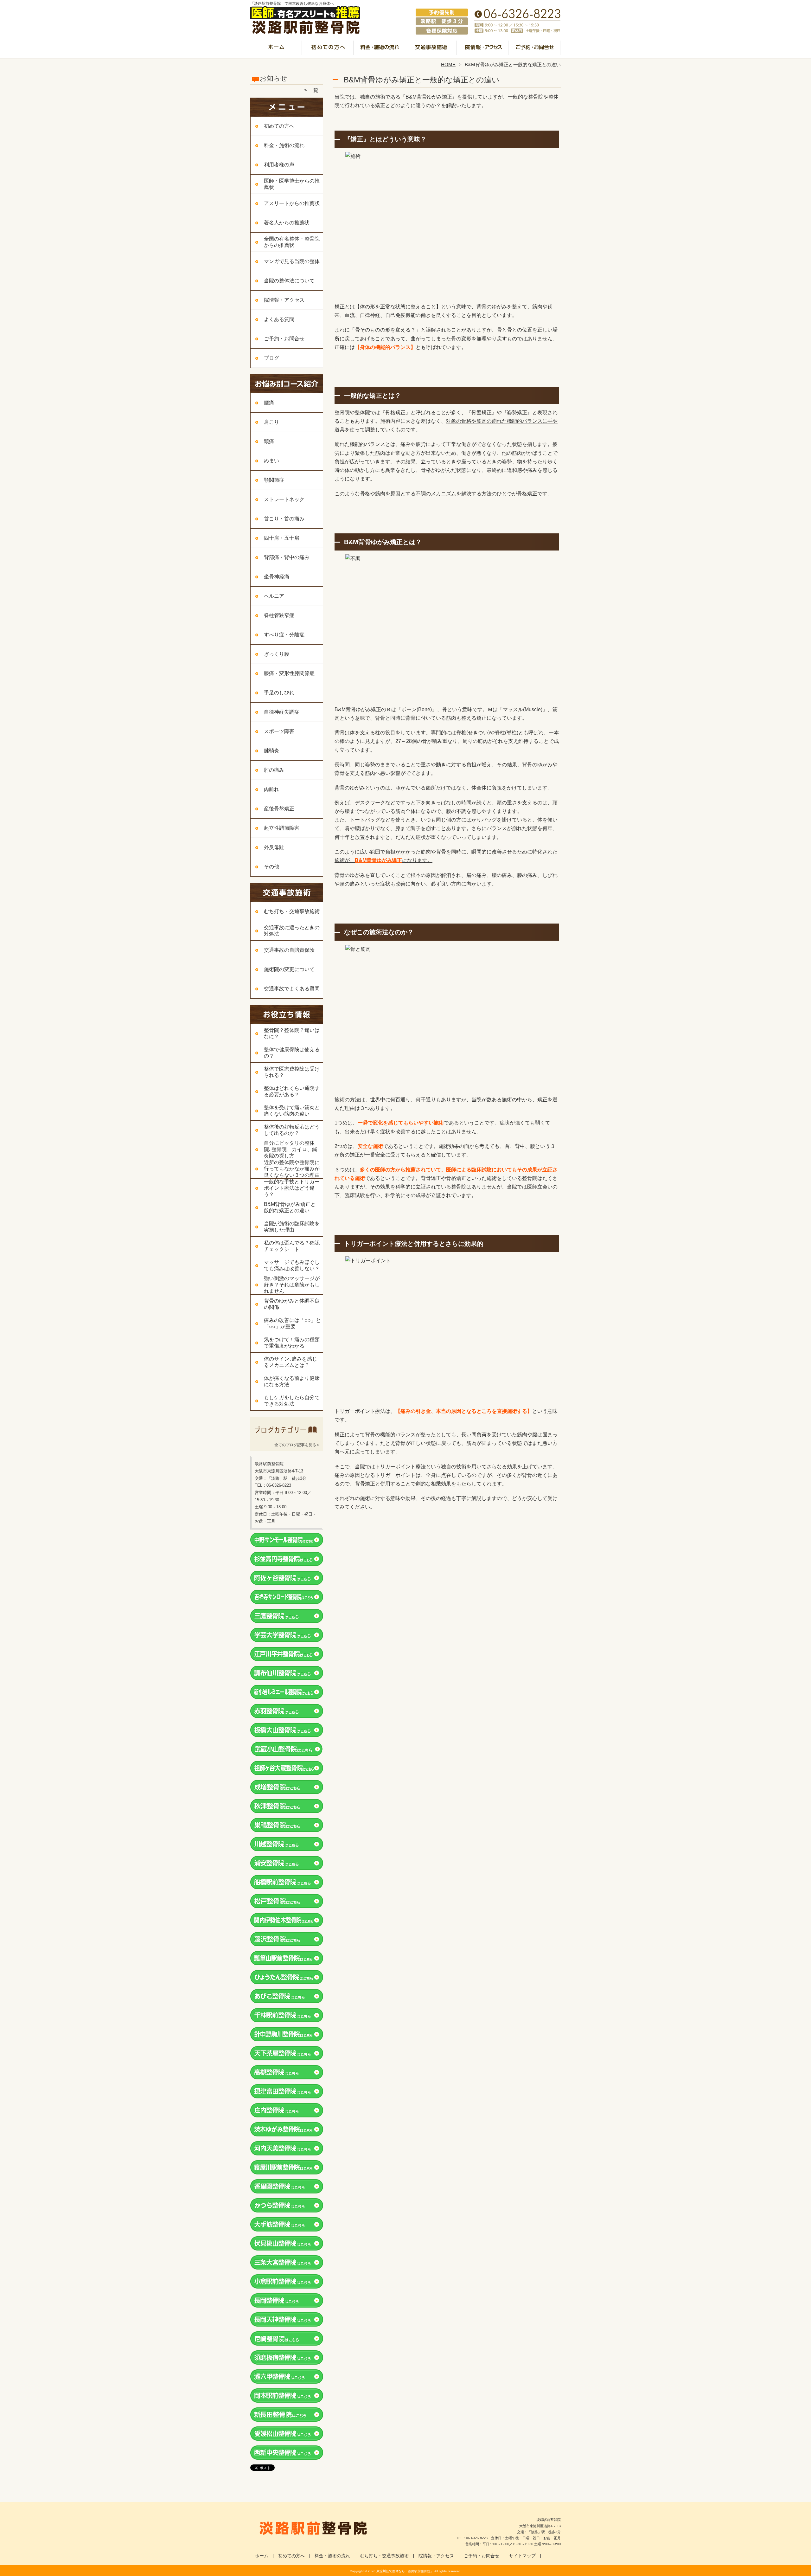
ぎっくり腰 (277, 654)
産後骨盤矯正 (279, 809)
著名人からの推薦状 (287, 223)
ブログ (271, 358)
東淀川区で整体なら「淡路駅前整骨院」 (405, 2571)
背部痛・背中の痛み (287, 557)
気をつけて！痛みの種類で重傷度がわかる (292, 1343)
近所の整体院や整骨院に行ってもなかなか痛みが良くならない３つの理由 (292, 1169)
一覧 (313, 90)
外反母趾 (274, 847)
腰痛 (269, 403)
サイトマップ (522, 2556)
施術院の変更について (289, 969)
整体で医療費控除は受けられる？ (292, 1072)
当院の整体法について (289, 281)
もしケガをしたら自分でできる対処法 (292, 1401)
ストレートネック (284, 499)
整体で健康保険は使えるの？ (292, 1053)
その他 (271, 867)
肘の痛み (274, 770)
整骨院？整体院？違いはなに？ (292, 1033)
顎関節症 (274, 480)
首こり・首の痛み (284, 519)
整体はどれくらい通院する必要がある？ (292, 1091)
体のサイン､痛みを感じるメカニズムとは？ (291, 1362)
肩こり (271, 422)
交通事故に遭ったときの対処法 (292, 931)
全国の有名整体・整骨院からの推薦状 (292, 242)
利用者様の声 (279, 165)
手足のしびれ (279, 693)
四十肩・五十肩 (282, 538)
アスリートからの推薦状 (292, 203)
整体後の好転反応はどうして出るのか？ (292, 1130)
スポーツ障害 (279, 731)
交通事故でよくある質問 (292, 989)
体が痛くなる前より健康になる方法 (292, 1381)
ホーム (276, 49)
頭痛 (269, 441)
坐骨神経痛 (277, 577)
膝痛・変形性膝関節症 (289, 673)
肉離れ (271, 789)
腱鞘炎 (271, 751)
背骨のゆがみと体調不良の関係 (292, 1304)
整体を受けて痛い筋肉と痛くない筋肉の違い (292, 1111)
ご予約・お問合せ (535, 49)
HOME (448, 64)
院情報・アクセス (483, 49)
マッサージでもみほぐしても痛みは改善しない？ (292, 1265)
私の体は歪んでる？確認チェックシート (292, 1246)
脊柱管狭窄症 (279, 615)
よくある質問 (279, 319)
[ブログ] (287, 1437)
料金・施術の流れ (380, 49)
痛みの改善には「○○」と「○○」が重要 (292, 1323)
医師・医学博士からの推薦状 (292, 184)
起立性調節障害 (282, 828)
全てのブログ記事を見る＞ (297, 1445)
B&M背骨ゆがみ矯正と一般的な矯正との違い (292, 1207)
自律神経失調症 (282, 712)
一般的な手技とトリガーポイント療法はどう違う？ (292, 1188)
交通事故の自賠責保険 (289, 950)
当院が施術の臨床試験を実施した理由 (292, 1227)
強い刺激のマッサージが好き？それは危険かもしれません (292, 1285)
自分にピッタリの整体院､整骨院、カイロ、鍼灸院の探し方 (291, 1149)
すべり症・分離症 (284, 635)
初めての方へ (328, 49)
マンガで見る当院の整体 (292, 261)
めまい (271, 461)
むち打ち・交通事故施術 (431, 49)
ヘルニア (274, 596)
